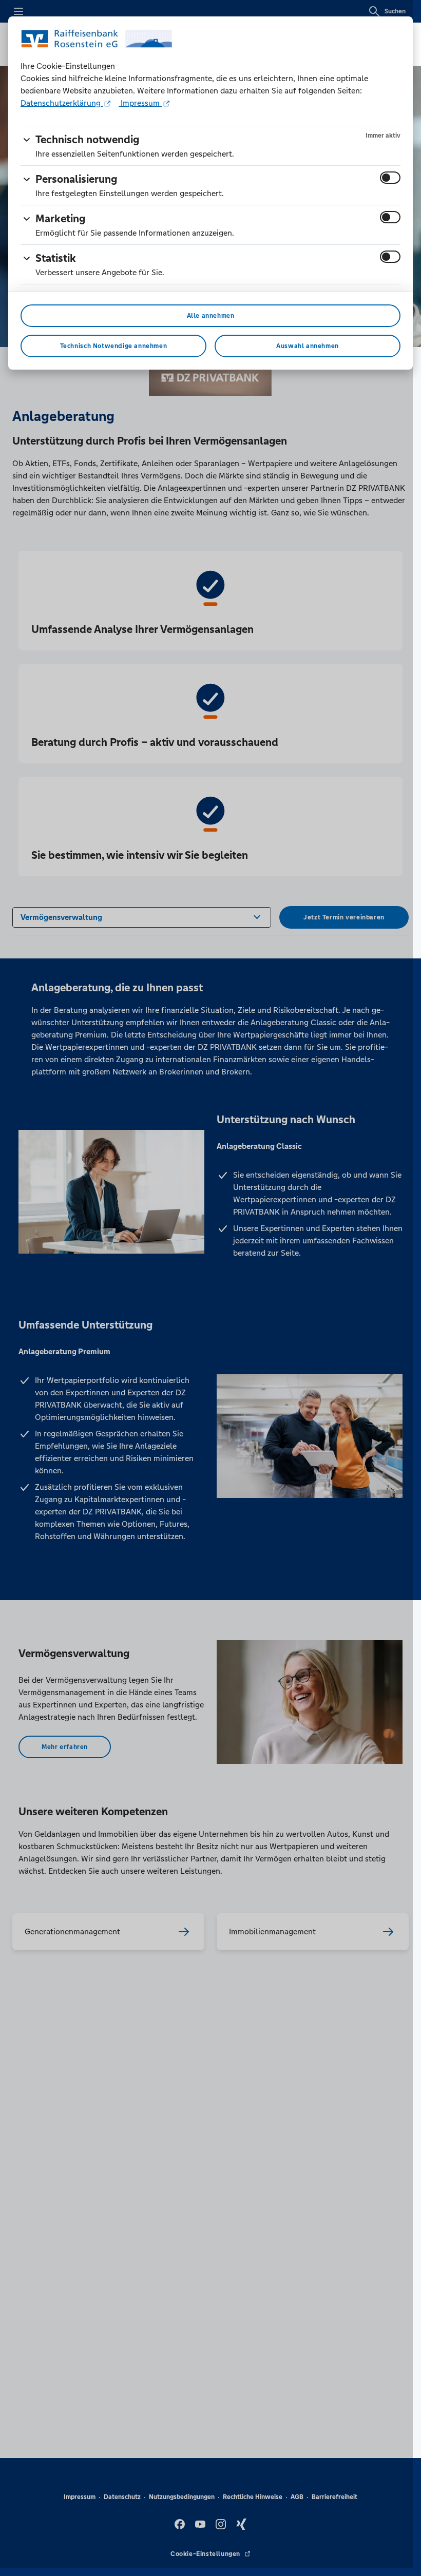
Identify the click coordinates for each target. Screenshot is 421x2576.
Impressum (140, 103)
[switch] (390, 178)
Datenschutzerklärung (62, 103)
